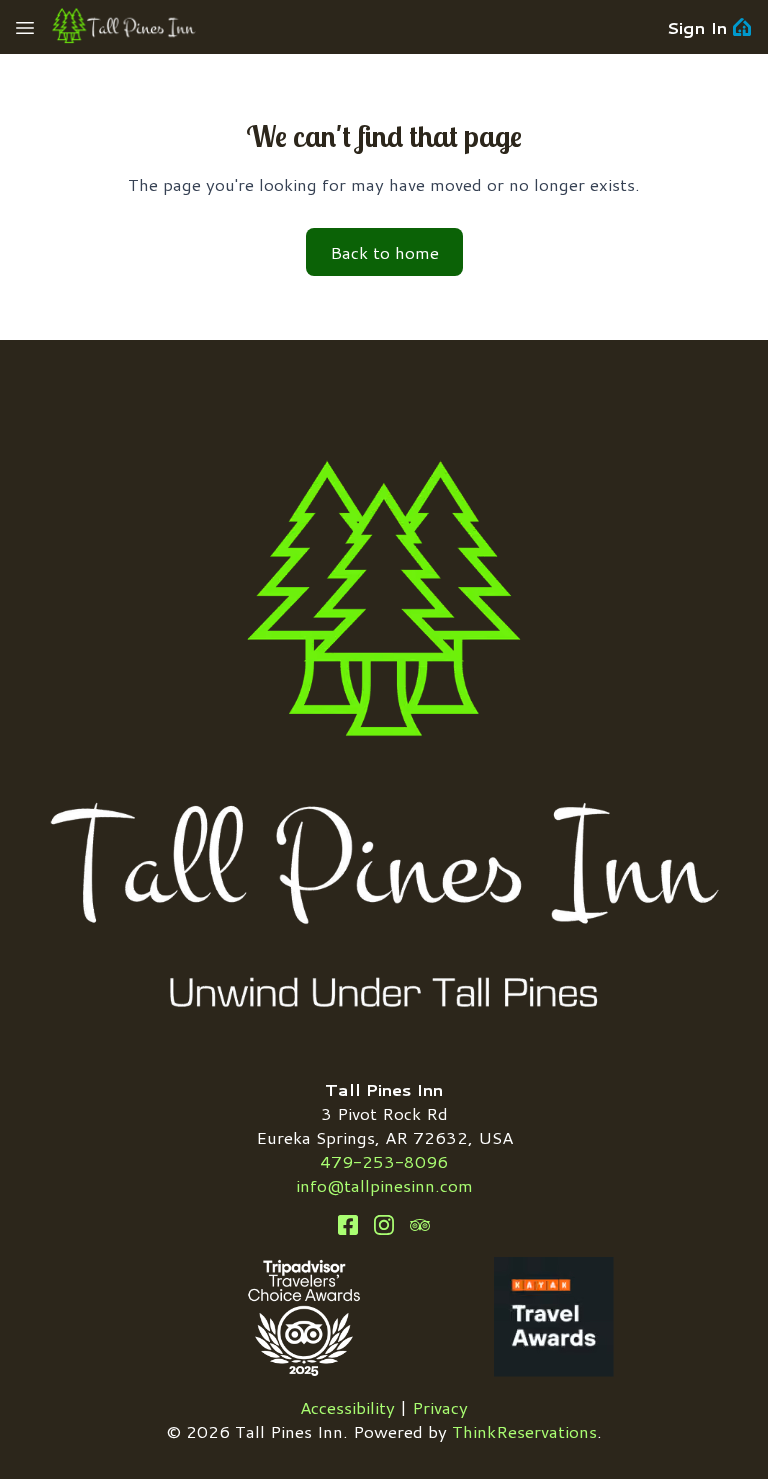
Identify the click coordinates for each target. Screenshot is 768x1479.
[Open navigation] (25, 27)
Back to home (384, 252)
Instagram (384, 1225)
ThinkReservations (524, 1431)
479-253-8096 (384, 1161)
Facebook (348, 1225)
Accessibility (347, 1407)
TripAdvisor (420, 1225)
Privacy (440, 1407)
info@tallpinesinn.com (384, 1185)
